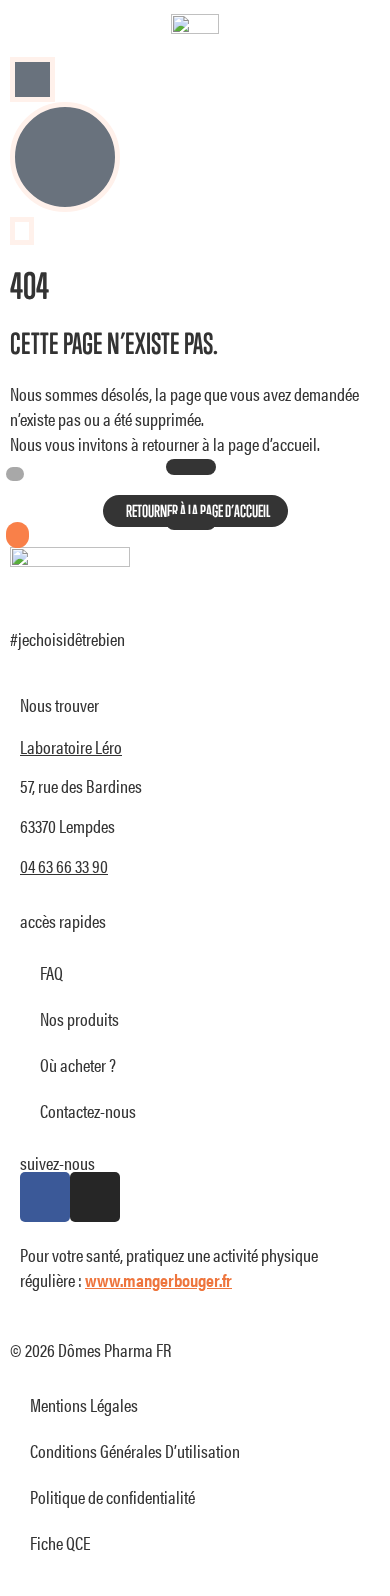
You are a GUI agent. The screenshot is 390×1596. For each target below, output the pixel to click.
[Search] (33, 79)
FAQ (51, 972)
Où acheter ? (78, 1064)
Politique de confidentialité (112, 1496)
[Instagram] (95, 1197)
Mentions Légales (84, 1404)
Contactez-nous (88, 1110)
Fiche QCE (60, 1542)
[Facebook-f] (45, 1197)
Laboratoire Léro (71, 746)
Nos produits (79, 1018)
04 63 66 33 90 (64, 865)
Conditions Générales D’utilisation (135, 1450)
